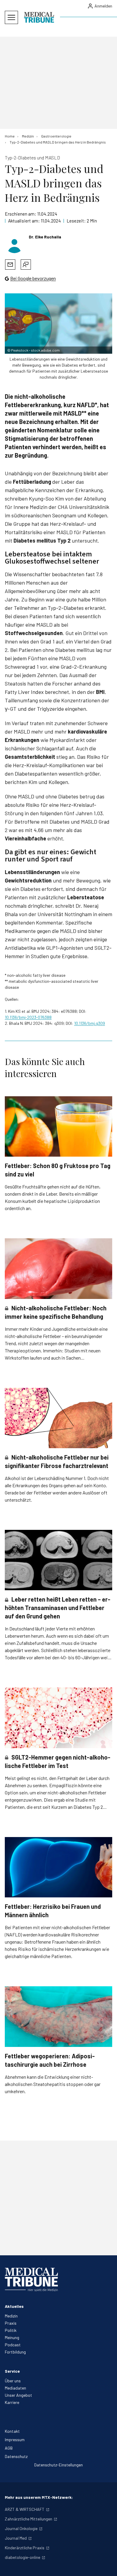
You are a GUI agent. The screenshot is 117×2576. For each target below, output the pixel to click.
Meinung (12, 2337)
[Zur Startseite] (39, 17)
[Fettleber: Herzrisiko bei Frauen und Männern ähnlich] (58, 1867)
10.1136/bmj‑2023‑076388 (28, 1017)
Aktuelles (14, 2306)
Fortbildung (15, 2352)
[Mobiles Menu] (11, 17)
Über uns (13, 2381)
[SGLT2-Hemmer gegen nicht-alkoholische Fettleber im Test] (58, 1718)
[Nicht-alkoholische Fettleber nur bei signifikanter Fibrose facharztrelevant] (58, 1418)
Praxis (11, 2323)
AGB (9, 2448)
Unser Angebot (18, 2395)
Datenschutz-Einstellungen (58, 2465)
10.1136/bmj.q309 (90, 1023)
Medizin (11, 2316)
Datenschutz (16, 2456)
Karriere (12, 2402)
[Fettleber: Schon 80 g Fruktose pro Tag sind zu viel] (58, 1126)
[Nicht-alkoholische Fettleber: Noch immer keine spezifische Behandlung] (58, 1268)
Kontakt (12, 2431)
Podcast (13, 2345)
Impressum (15, 2440)
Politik (11, 2330)
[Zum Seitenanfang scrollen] (106, 2565)
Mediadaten (15, 2388)
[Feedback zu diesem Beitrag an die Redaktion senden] (26, 265)
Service (12, 2371)
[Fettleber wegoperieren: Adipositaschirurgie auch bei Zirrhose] (58, 2016)
